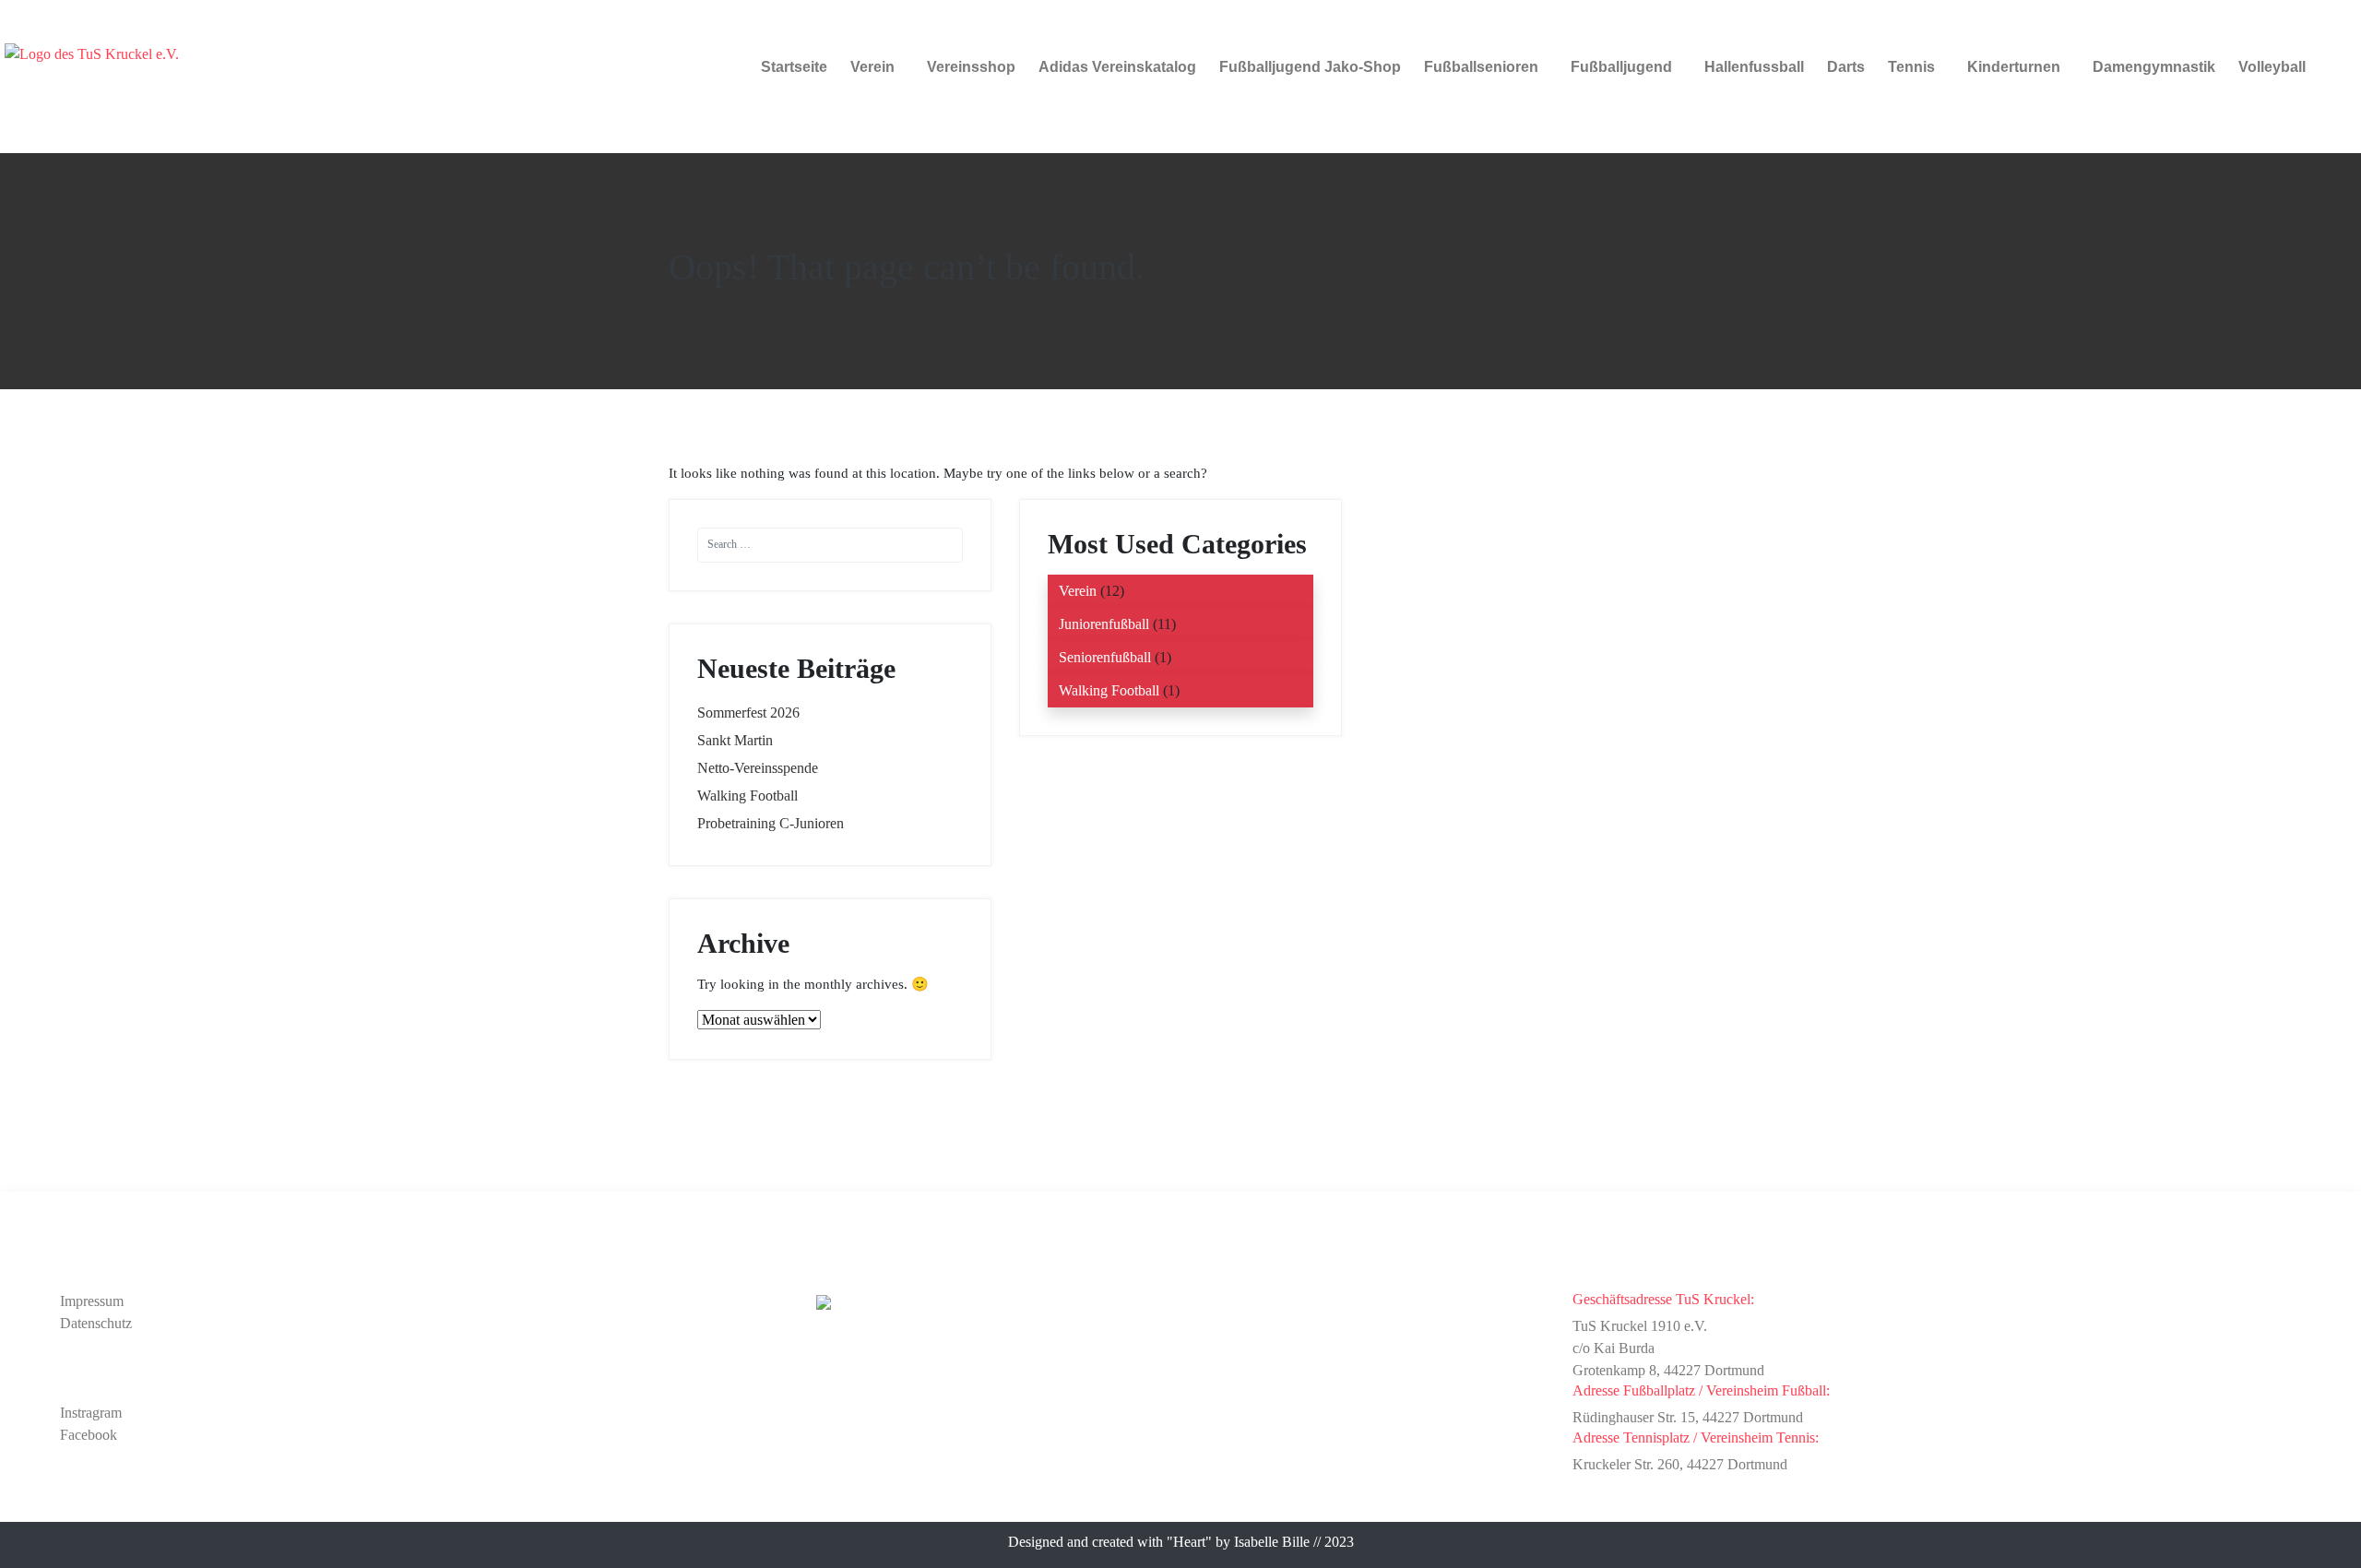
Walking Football (747, 796)
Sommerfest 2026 (748, 713)
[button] (877, 67)
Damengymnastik (2154, 67)
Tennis (1911, 67)
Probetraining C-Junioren (771, 823)
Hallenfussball (1754, 67)
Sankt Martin (735, 740)
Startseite (794, 67)
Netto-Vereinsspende (758, 768)
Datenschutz (96, 1323)
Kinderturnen (2014, 67)
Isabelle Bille (1272, 1542)
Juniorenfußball (1104, 624)
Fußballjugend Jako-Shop (1310, 67)
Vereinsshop (971, 67)
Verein (872, 67)
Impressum (92, 1301)
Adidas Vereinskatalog (1117, 67)
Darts (1846, 67)
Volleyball (2272, 67)
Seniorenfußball (1105, 657)
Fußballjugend (1621, 67)
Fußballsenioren (1481, 67)
